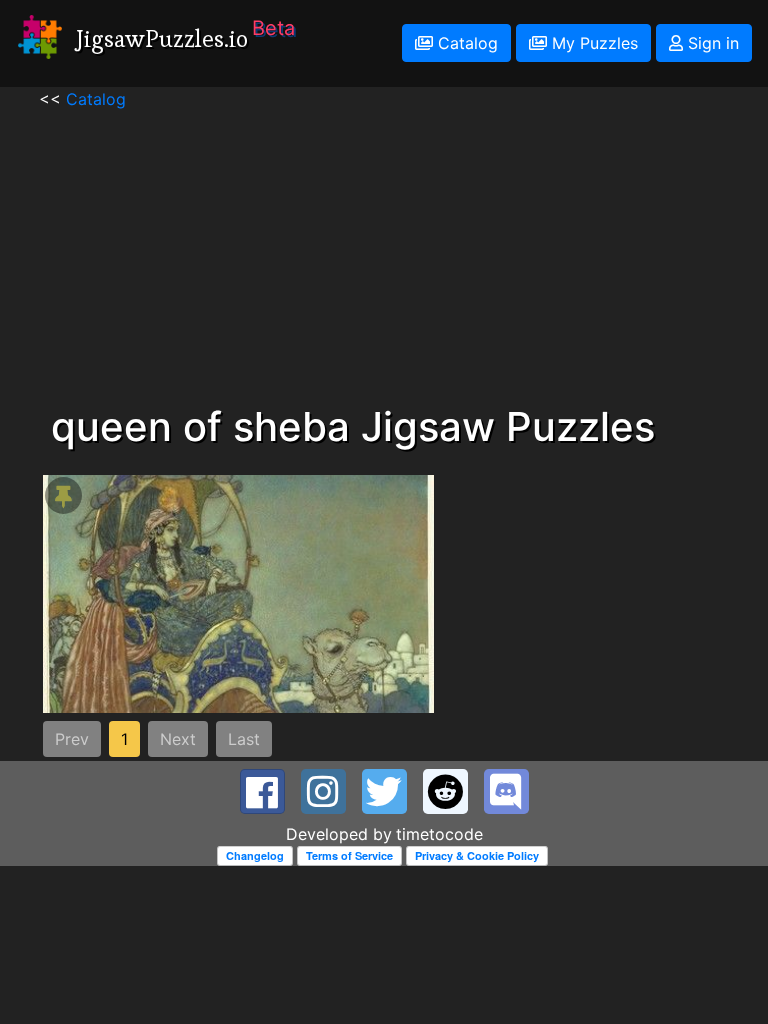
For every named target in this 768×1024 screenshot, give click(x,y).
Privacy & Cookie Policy (477, 855)
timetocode (439, 834)
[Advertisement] (384, 251)
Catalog (465, 43)
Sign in (711, 43)
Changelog (255, 855)
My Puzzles (592, 43)
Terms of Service (349, 855)
